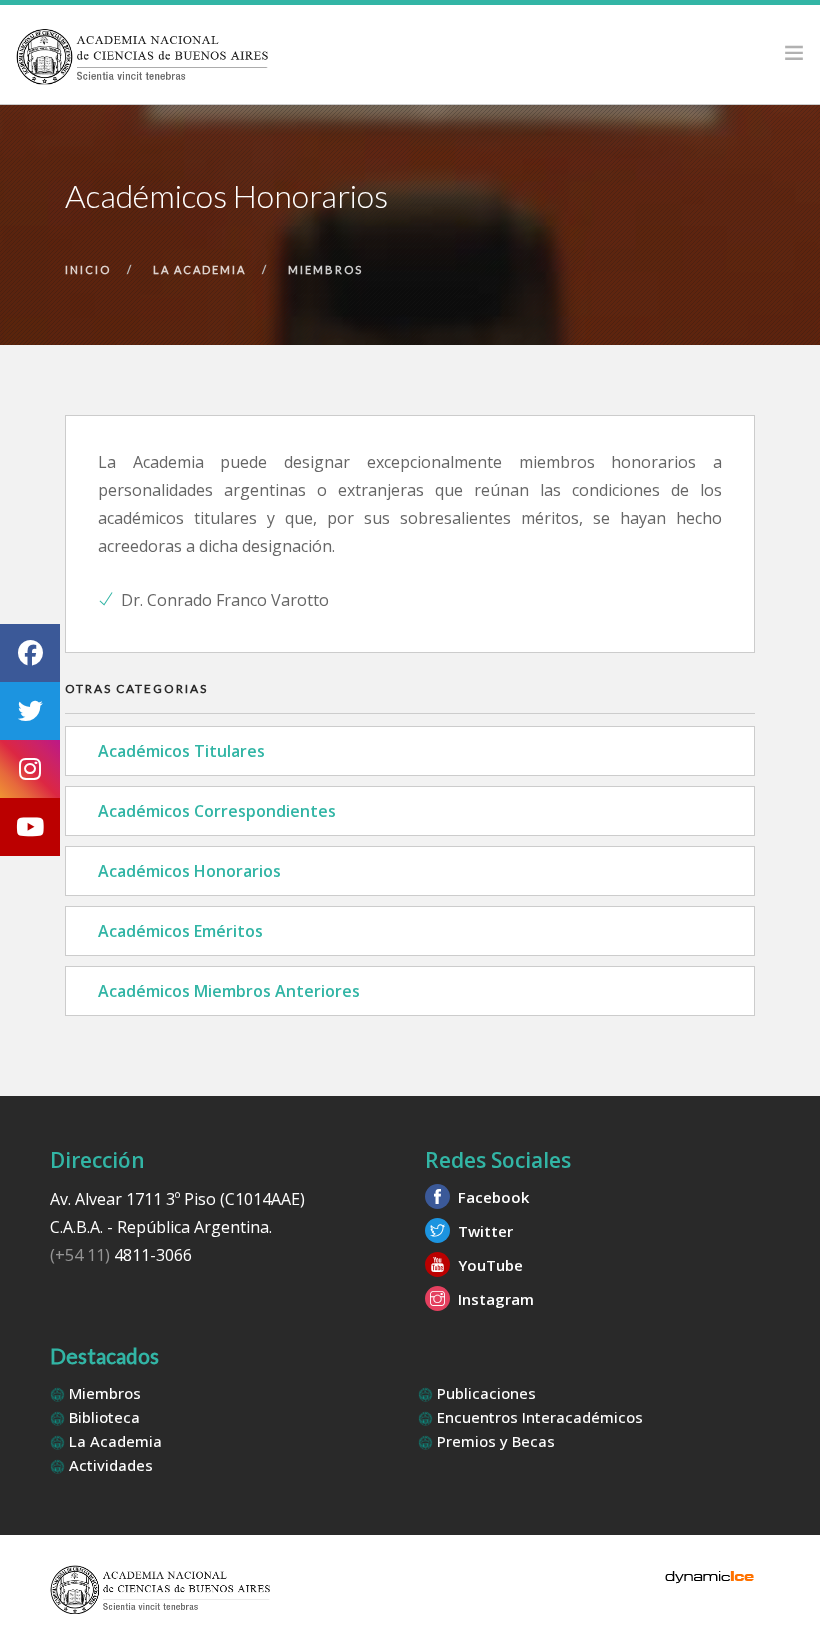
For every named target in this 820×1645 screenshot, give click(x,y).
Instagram (494, 1299)
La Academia (113, 1441)
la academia (199, 269)
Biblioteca (102, 1417)
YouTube (488, 1265)
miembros (325, 269)
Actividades (109, 1465)
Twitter (483, 1231)
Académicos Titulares (181, 751)
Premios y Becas (494, 1441)
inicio (88, 269)
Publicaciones (484, 1393)
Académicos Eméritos (180, 931)
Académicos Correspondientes (217, 811)
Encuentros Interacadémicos (538, 1417)
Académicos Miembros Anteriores (229, 991)
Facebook (491, 1197)
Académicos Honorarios (189, 871)
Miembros (103, 1393)
